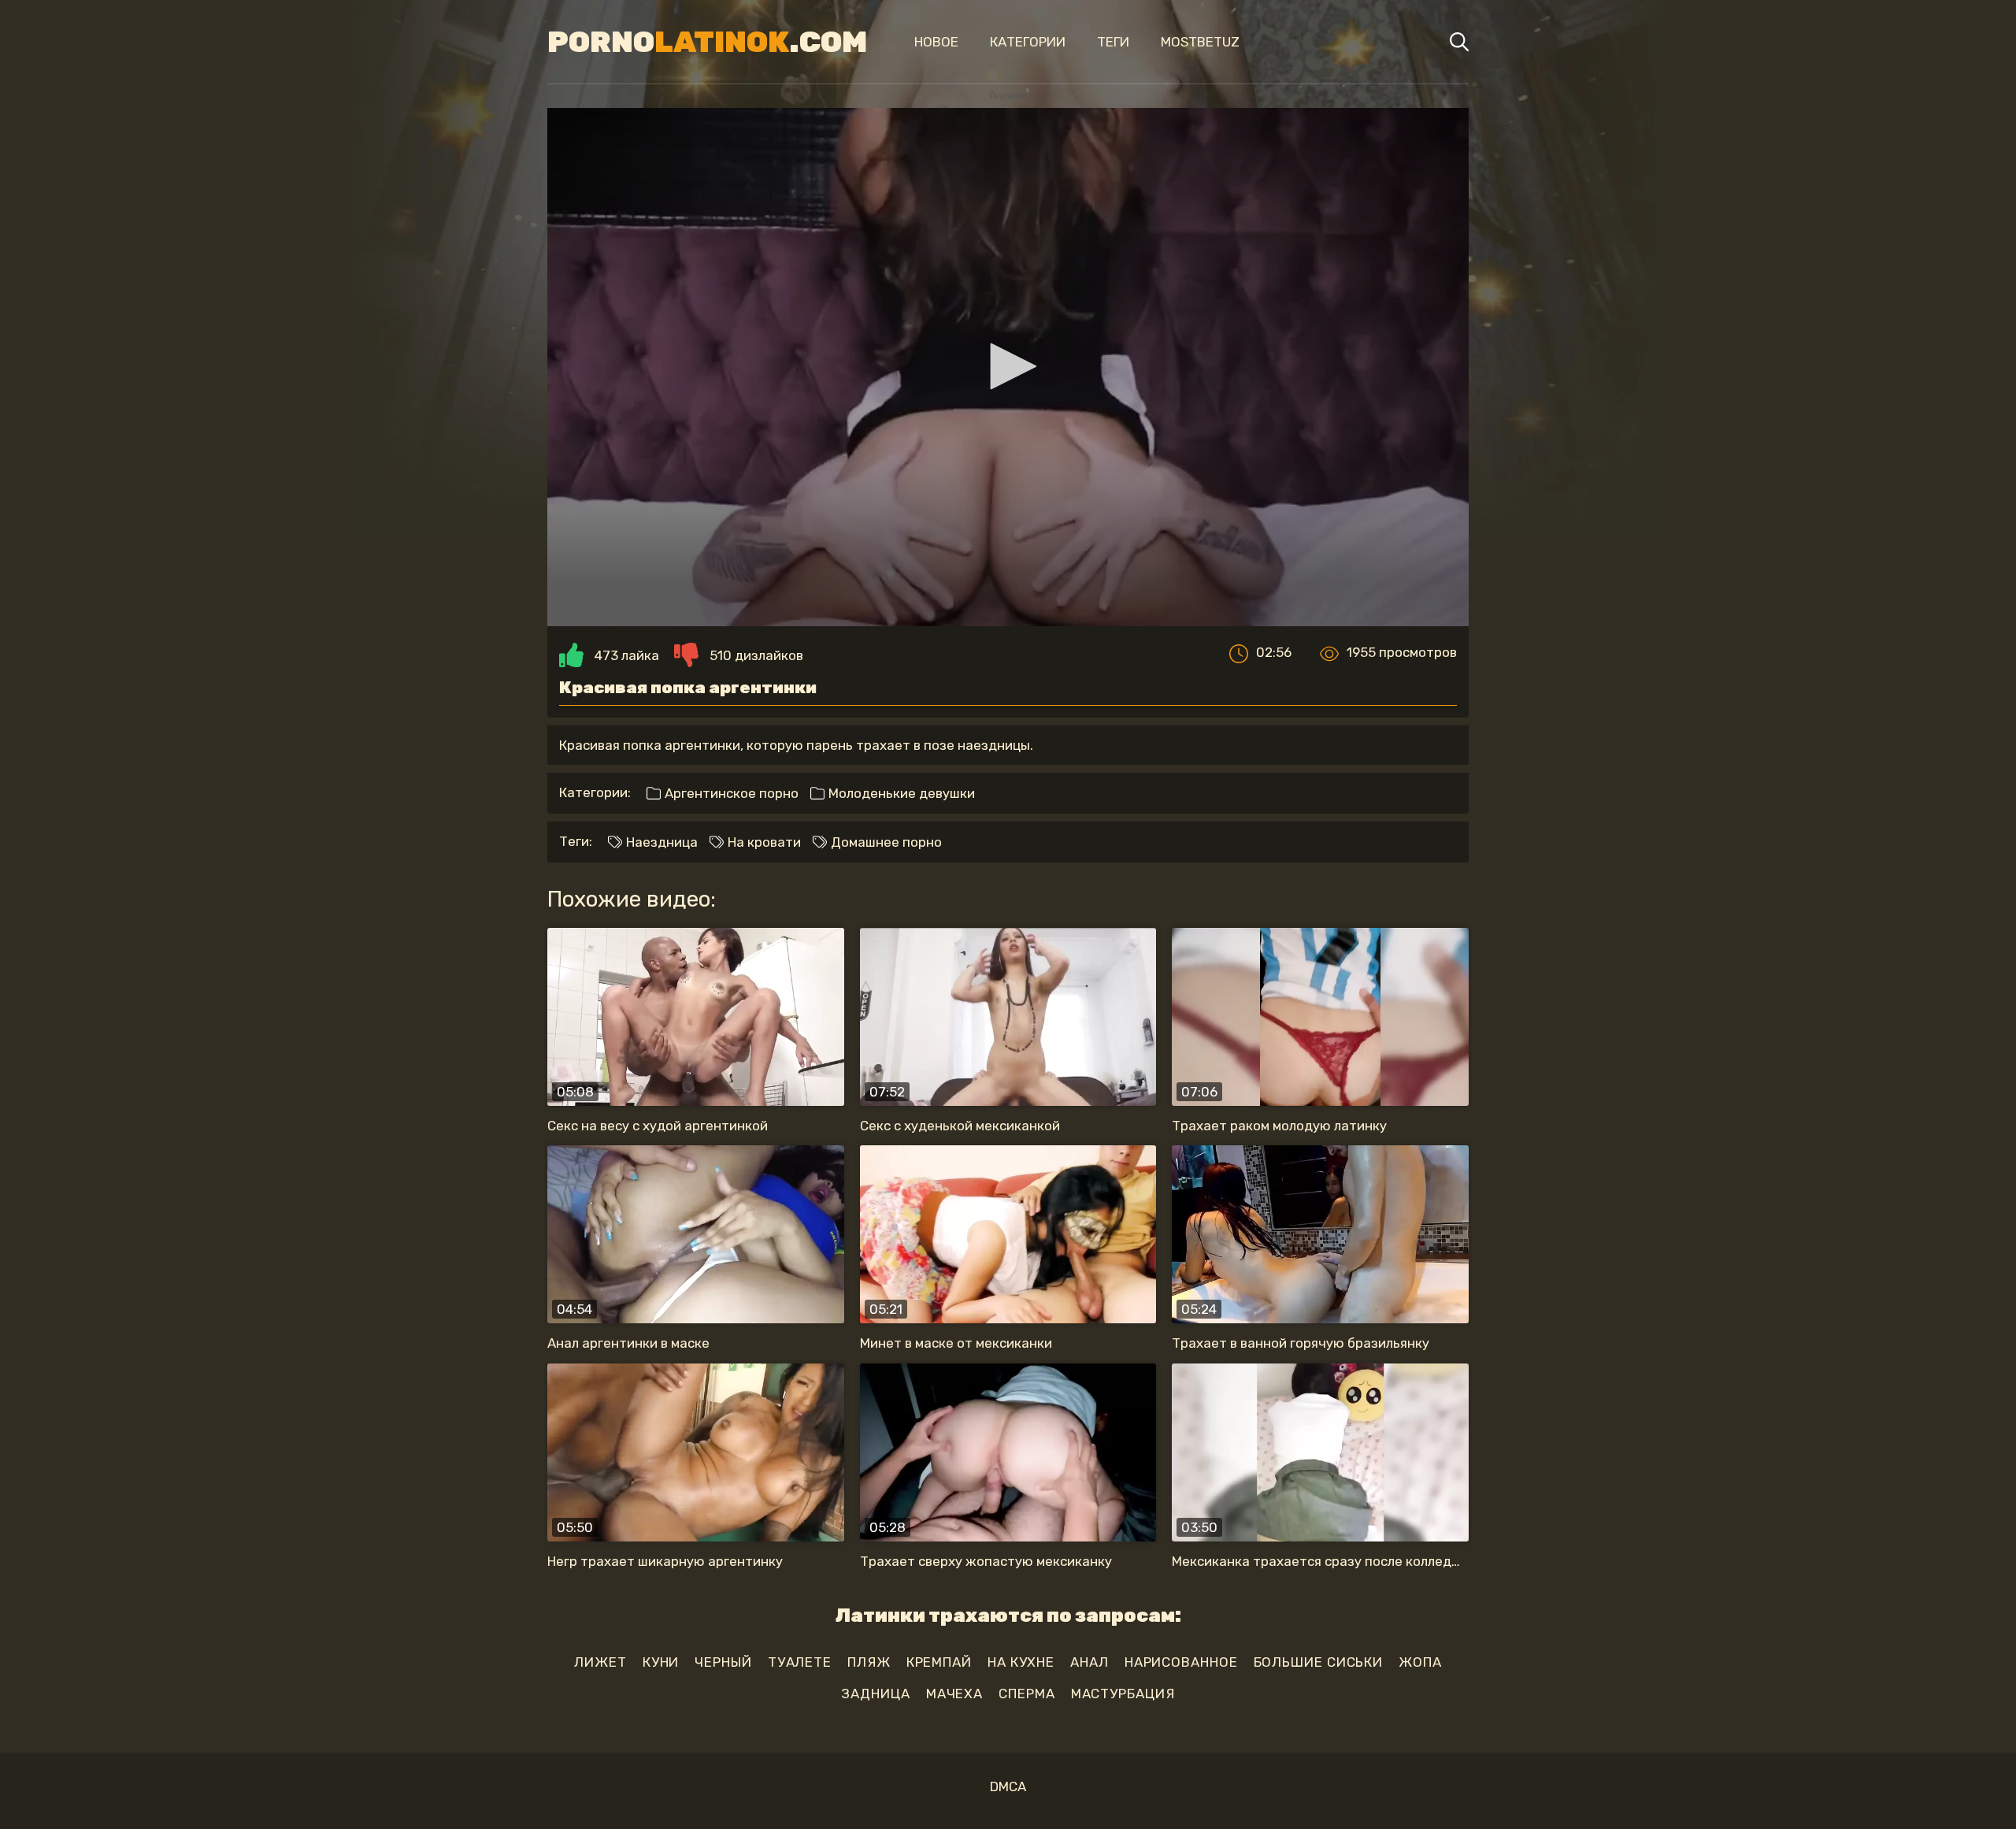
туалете (800, 1662)
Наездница (660, 842)
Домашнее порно (885, 842)
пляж (869, 1662)
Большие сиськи (1319, 1662)
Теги (1113, 42)
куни (661, 1662)
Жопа (1420, 1662)
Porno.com (707, 42)
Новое (936, 42)
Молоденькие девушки (900, 793)
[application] (1008, 367)
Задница (875, 1694)
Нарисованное (1181, 1662)
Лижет (600, 1662)
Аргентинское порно (730, 793)
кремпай (939, 1662)
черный (723, 1662)
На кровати (763, 842)
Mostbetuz (1200, 42)
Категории (1028, 42)
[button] (1008, 366)
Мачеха (954, 1694)
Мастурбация (1123, 1694)
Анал (1090, 1662)
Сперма (1027, 1694)
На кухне (1021, 1662)
